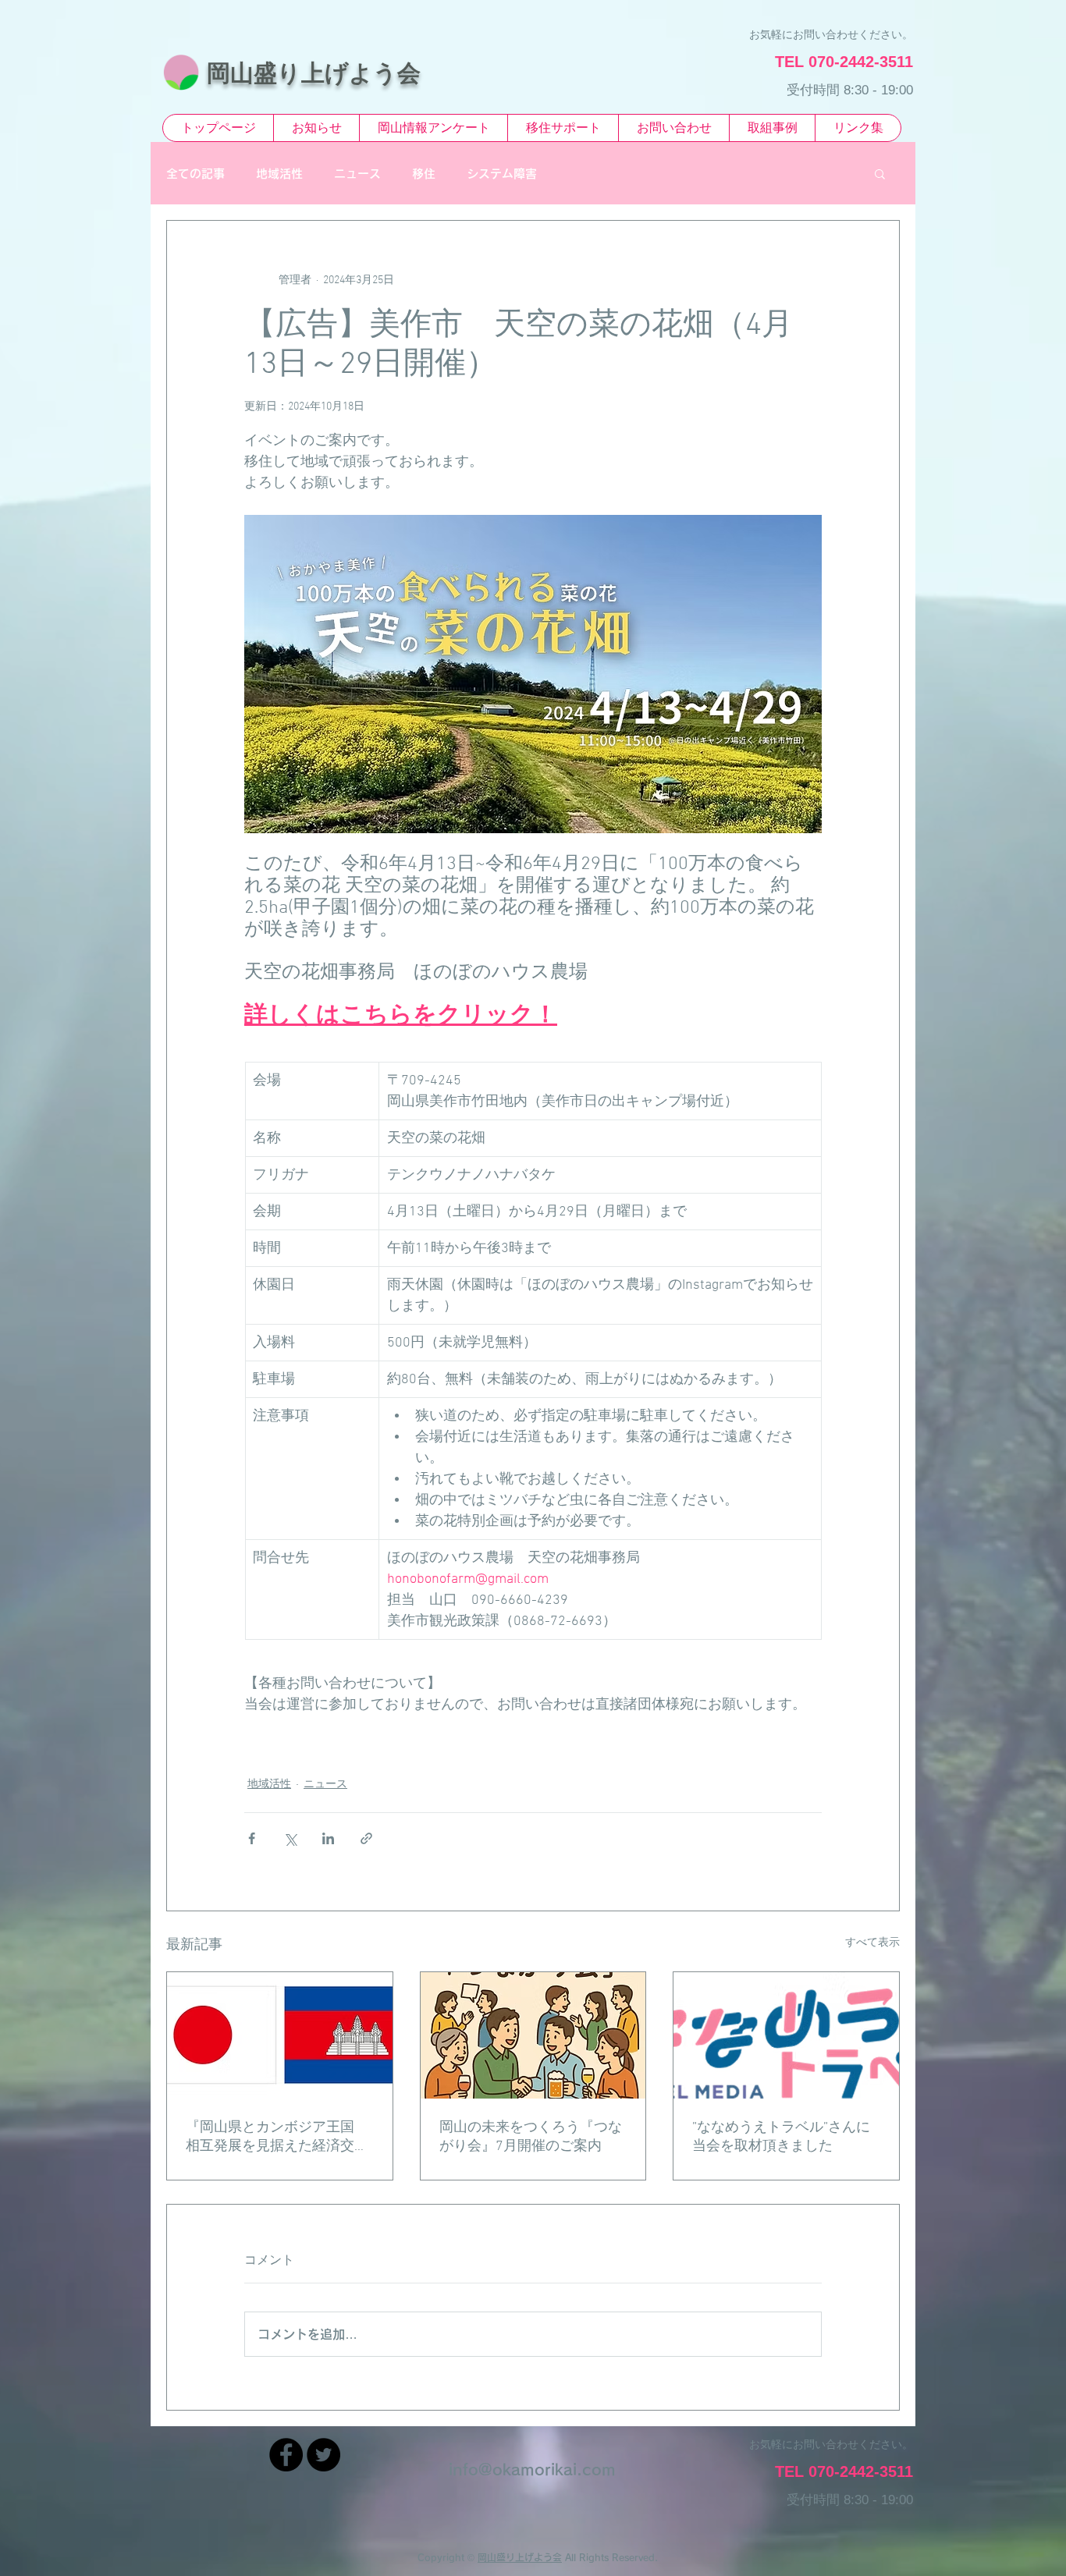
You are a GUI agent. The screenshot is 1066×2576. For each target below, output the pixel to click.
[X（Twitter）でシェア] (290, 1838)
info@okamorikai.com (532, 2469)
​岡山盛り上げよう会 (314, 73)
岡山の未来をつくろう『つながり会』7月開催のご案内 (531, 2137)
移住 (424, 174)
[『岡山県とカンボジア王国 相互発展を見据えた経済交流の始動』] (280, 2035)
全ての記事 (195, 174)
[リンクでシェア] (366, 1838)
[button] (880, 173)
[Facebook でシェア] (252, 1838)
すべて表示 (872, 1943)
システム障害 (502, 174)
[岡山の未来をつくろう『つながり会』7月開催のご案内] (533, 2035)
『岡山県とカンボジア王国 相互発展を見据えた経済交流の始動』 (277, 2137)
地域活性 (279, 174)
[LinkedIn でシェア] (328, 1838)
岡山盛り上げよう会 (520, 2557)
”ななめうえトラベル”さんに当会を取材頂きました (781, 2137)
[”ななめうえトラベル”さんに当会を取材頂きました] (786, 2035)
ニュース (357, 174)
